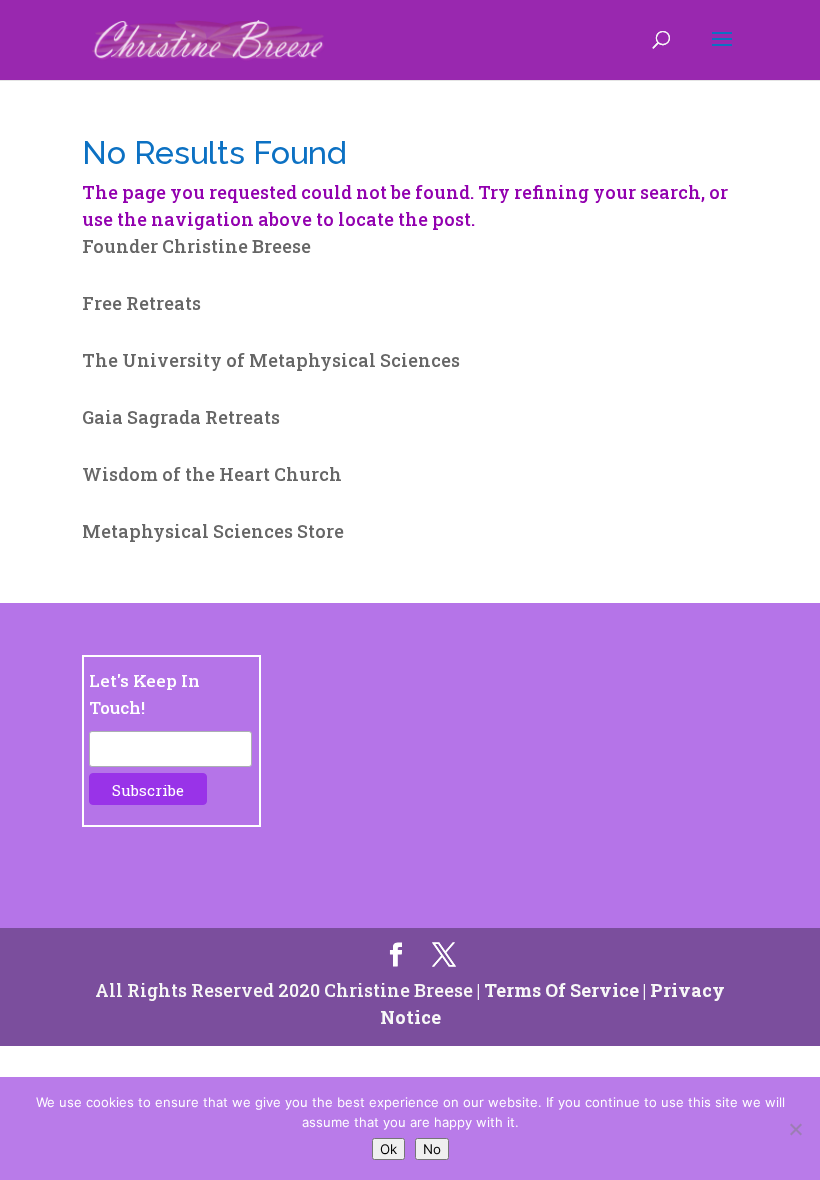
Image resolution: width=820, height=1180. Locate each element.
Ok (388, 1149)
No (432, 1149)
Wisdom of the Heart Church (212, 474)
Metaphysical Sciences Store (213, 531)
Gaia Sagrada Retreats (181, 417)
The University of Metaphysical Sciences (271, 360)
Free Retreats (141, 303)
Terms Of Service (561, 990)
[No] (795, 1129)
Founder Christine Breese (196, 246)
